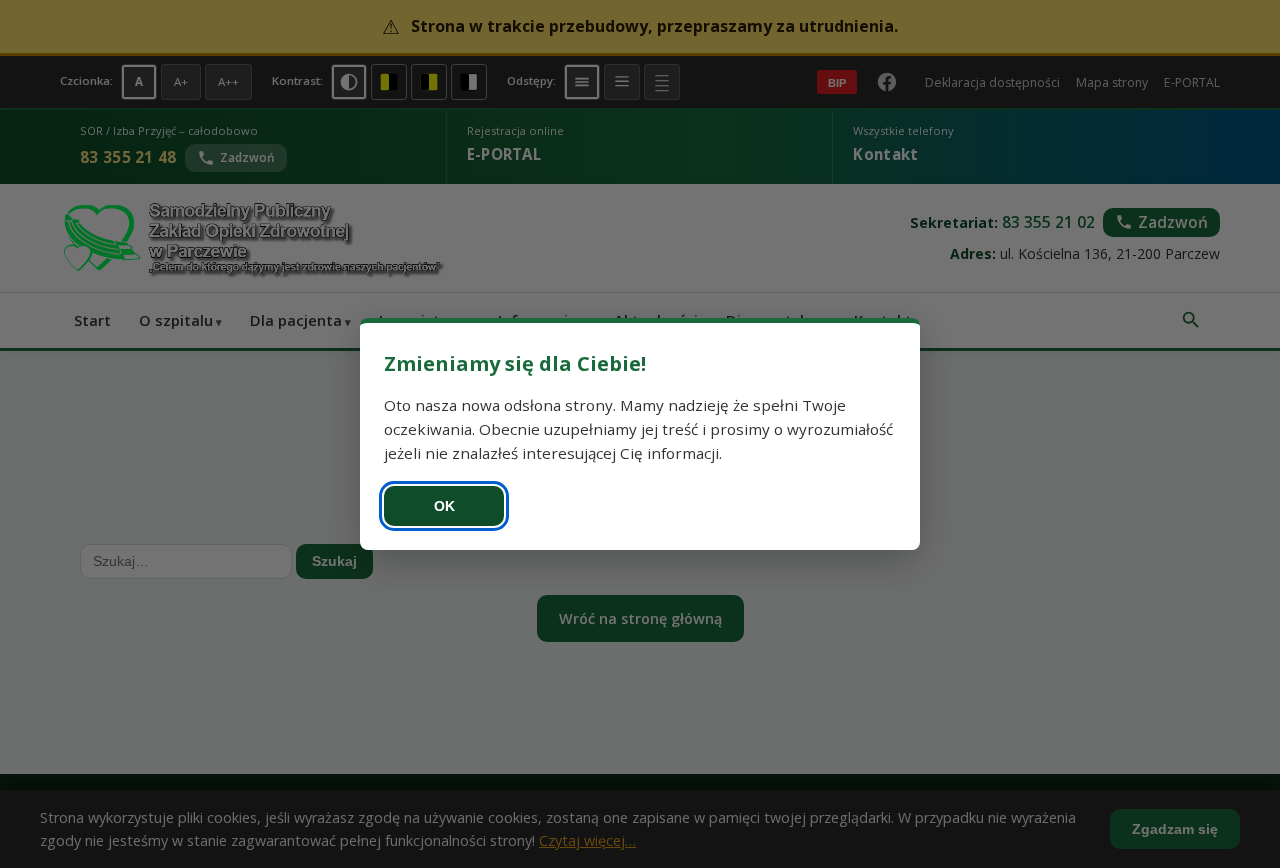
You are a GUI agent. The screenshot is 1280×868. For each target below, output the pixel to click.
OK (444, 506)
